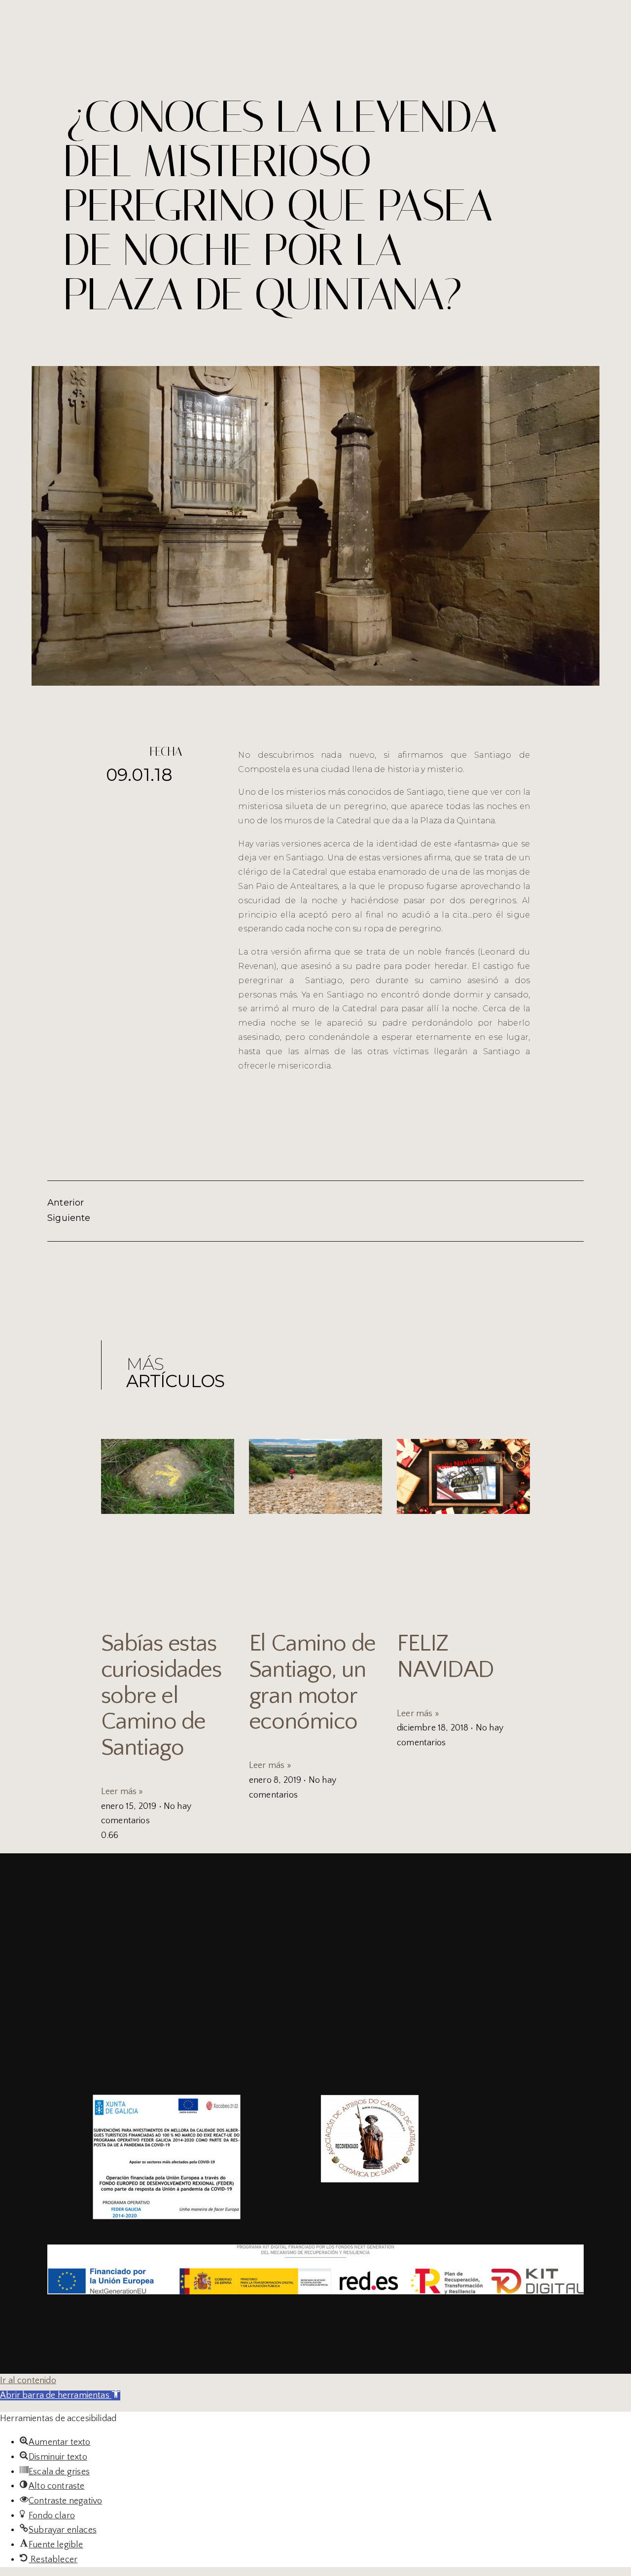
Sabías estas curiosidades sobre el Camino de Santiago (161, 1695)
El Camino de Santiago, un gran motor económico (312, 1682)
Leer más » (122, 1792)
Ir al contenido (28, 2381)
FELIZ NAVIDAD (445, 1656)
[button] (60, 2395)
